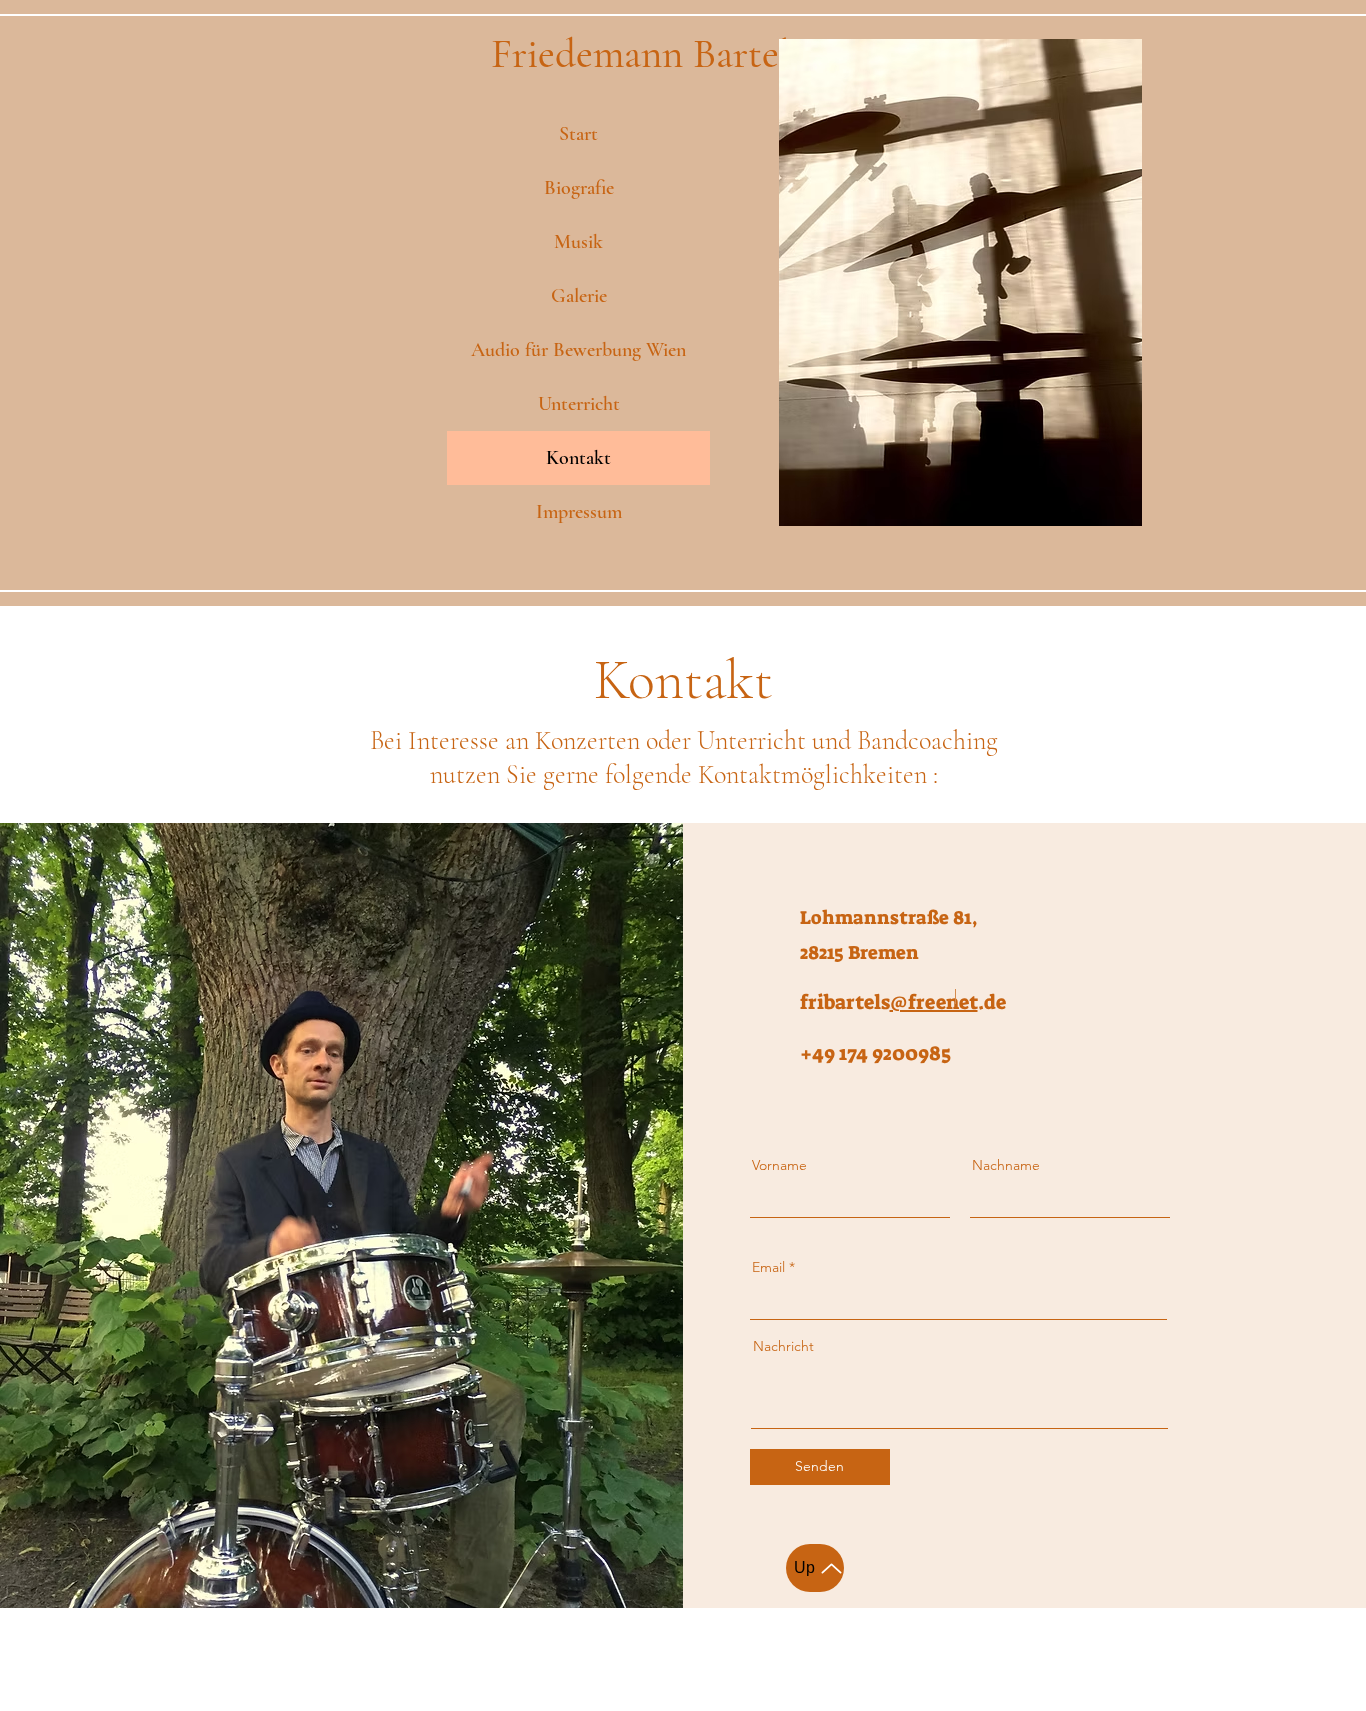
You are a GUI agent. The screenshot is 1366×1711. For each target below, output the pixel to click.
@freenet (934, 1002)
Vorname (779, 1165)
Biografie (579, 188)
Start (578, 134)
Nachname (1006, 1165)
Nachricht (783, 1346)
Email (768, 1267)
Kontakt (578, 458)
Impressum (579, 512)
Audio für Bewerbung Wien (578, 350)
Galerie (579, 296)
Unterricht (579, 404)
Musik (578, 242)
